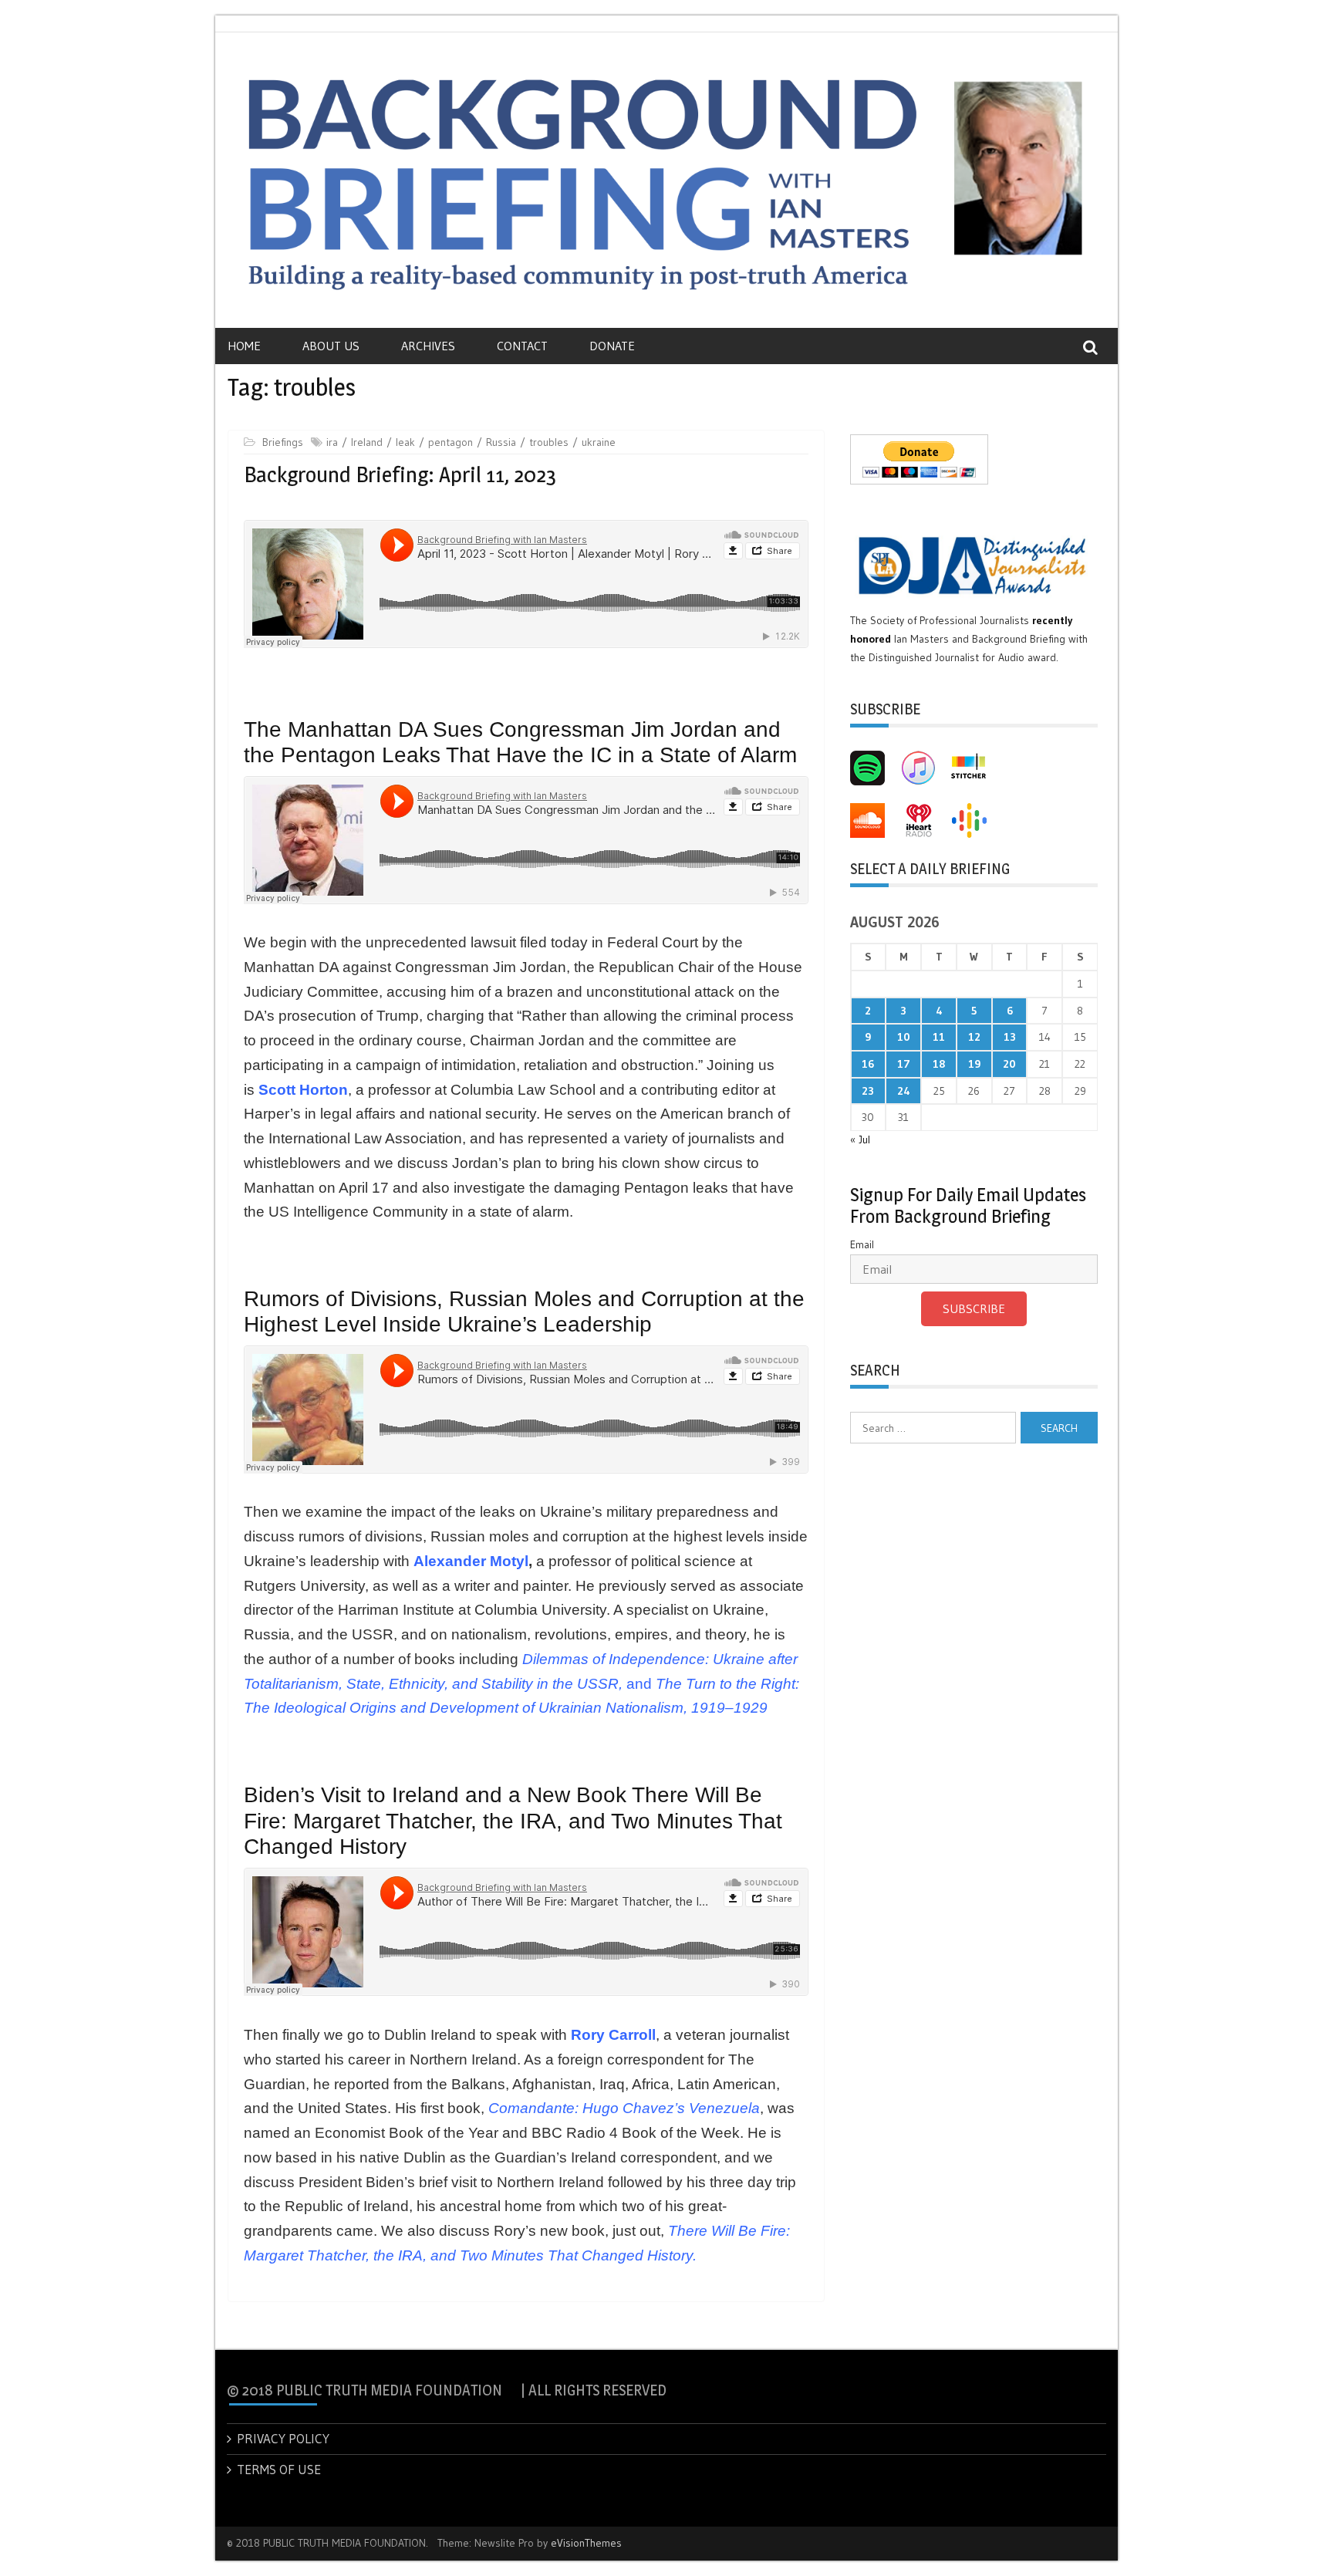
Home (244, 346)
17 (904, 1064)
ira (332, 442)
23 (868, 1091)
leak (405, 442)
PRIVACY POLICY (283, 2438)
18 (939, 1064)
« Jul (860, 1139)
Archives (428, 346)
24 (904, 1091)
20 (1009, 1064)
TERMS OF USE (279, 2469)
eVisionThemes (586, 2543)
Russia (501, 442)
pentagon (451, 442)
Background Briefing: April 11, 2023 (400, 474)
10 (904, 1037)
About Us (331, 346)
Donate (612, 346)
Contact (522, 346)
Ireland (367, 442)
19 (974, 1064)
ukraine (599, 442)
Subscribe (974, 1308)
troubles (549, 442)
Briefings (283, 442)
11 (939, 1037)
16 (868, 1064)
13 (1010, 1037)
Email (862, 1244)
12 (974, 1037)
